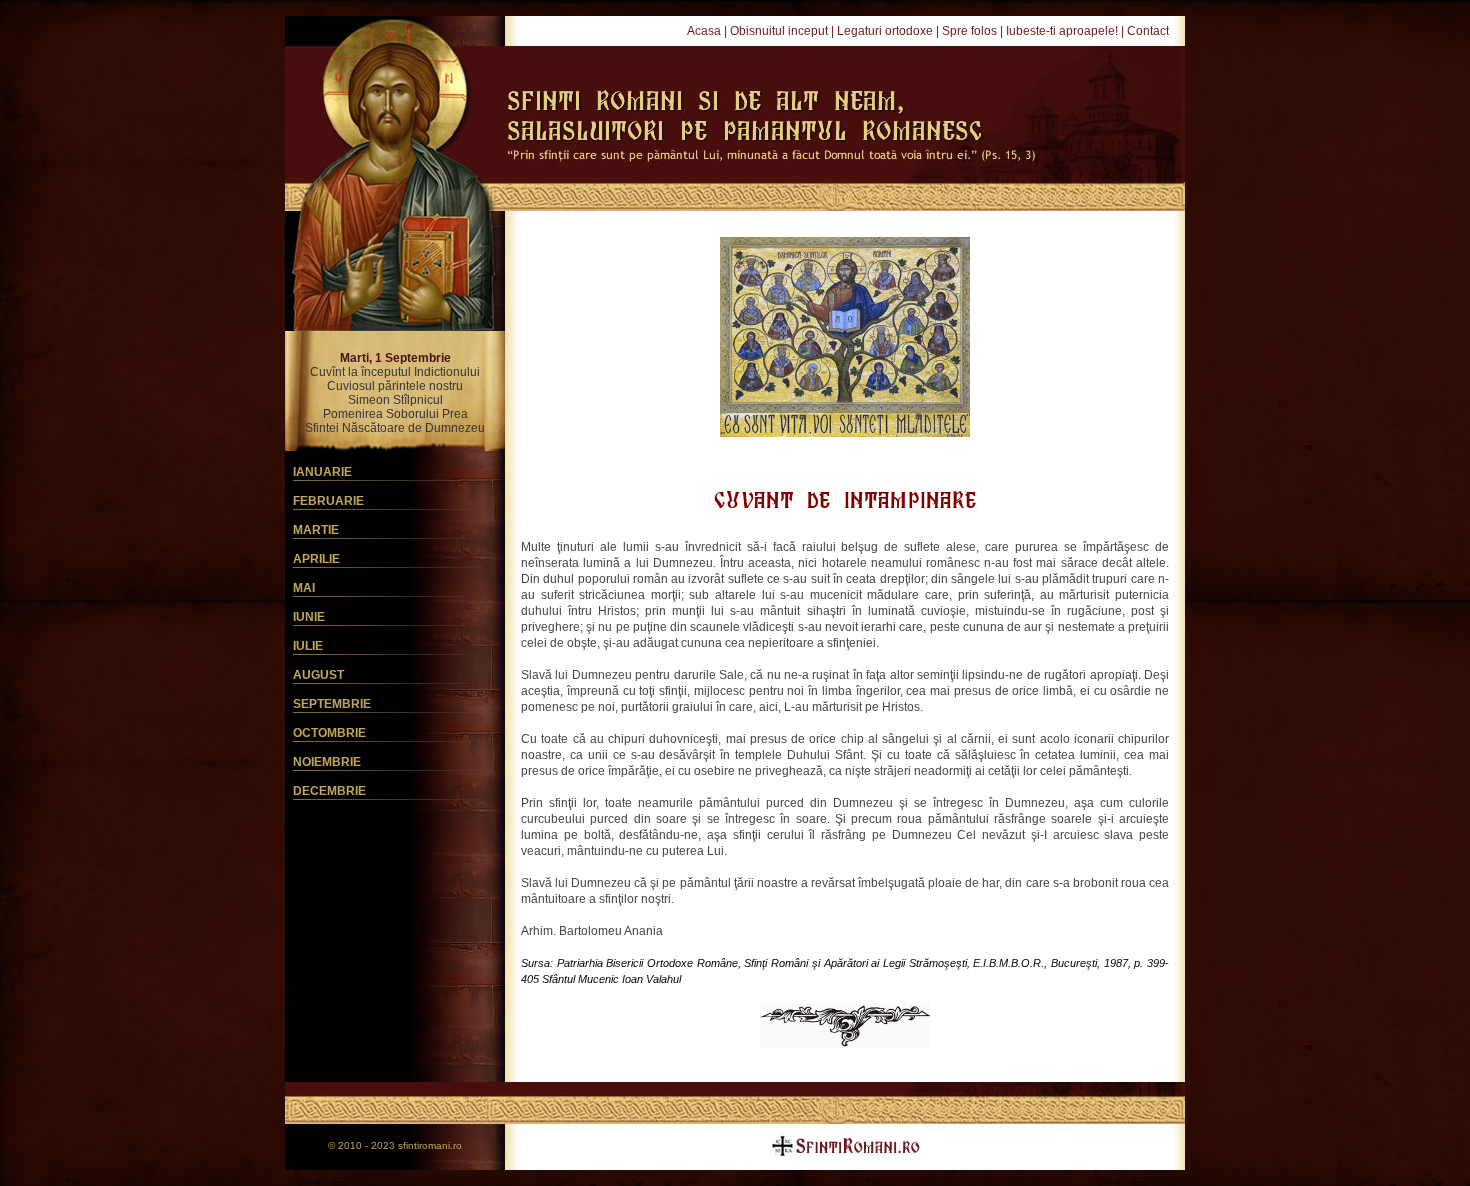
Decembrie (329, 791)
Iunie (309, 617)
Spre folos (969, 31)
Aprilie (316, 559)
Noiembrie (327, 762)
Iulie (308, 646)
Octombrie (329, 733)
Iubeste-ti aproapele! (1062, 31)
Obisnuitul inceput (779, 31)
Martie (316, 530)
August (318, 675)
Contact (1148, 31)
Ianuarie (322, 472)
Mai (304, 588)
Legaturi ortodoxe (885, 31)
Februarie (328, 501)
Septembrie (332, 704)
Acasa (704, 31)
